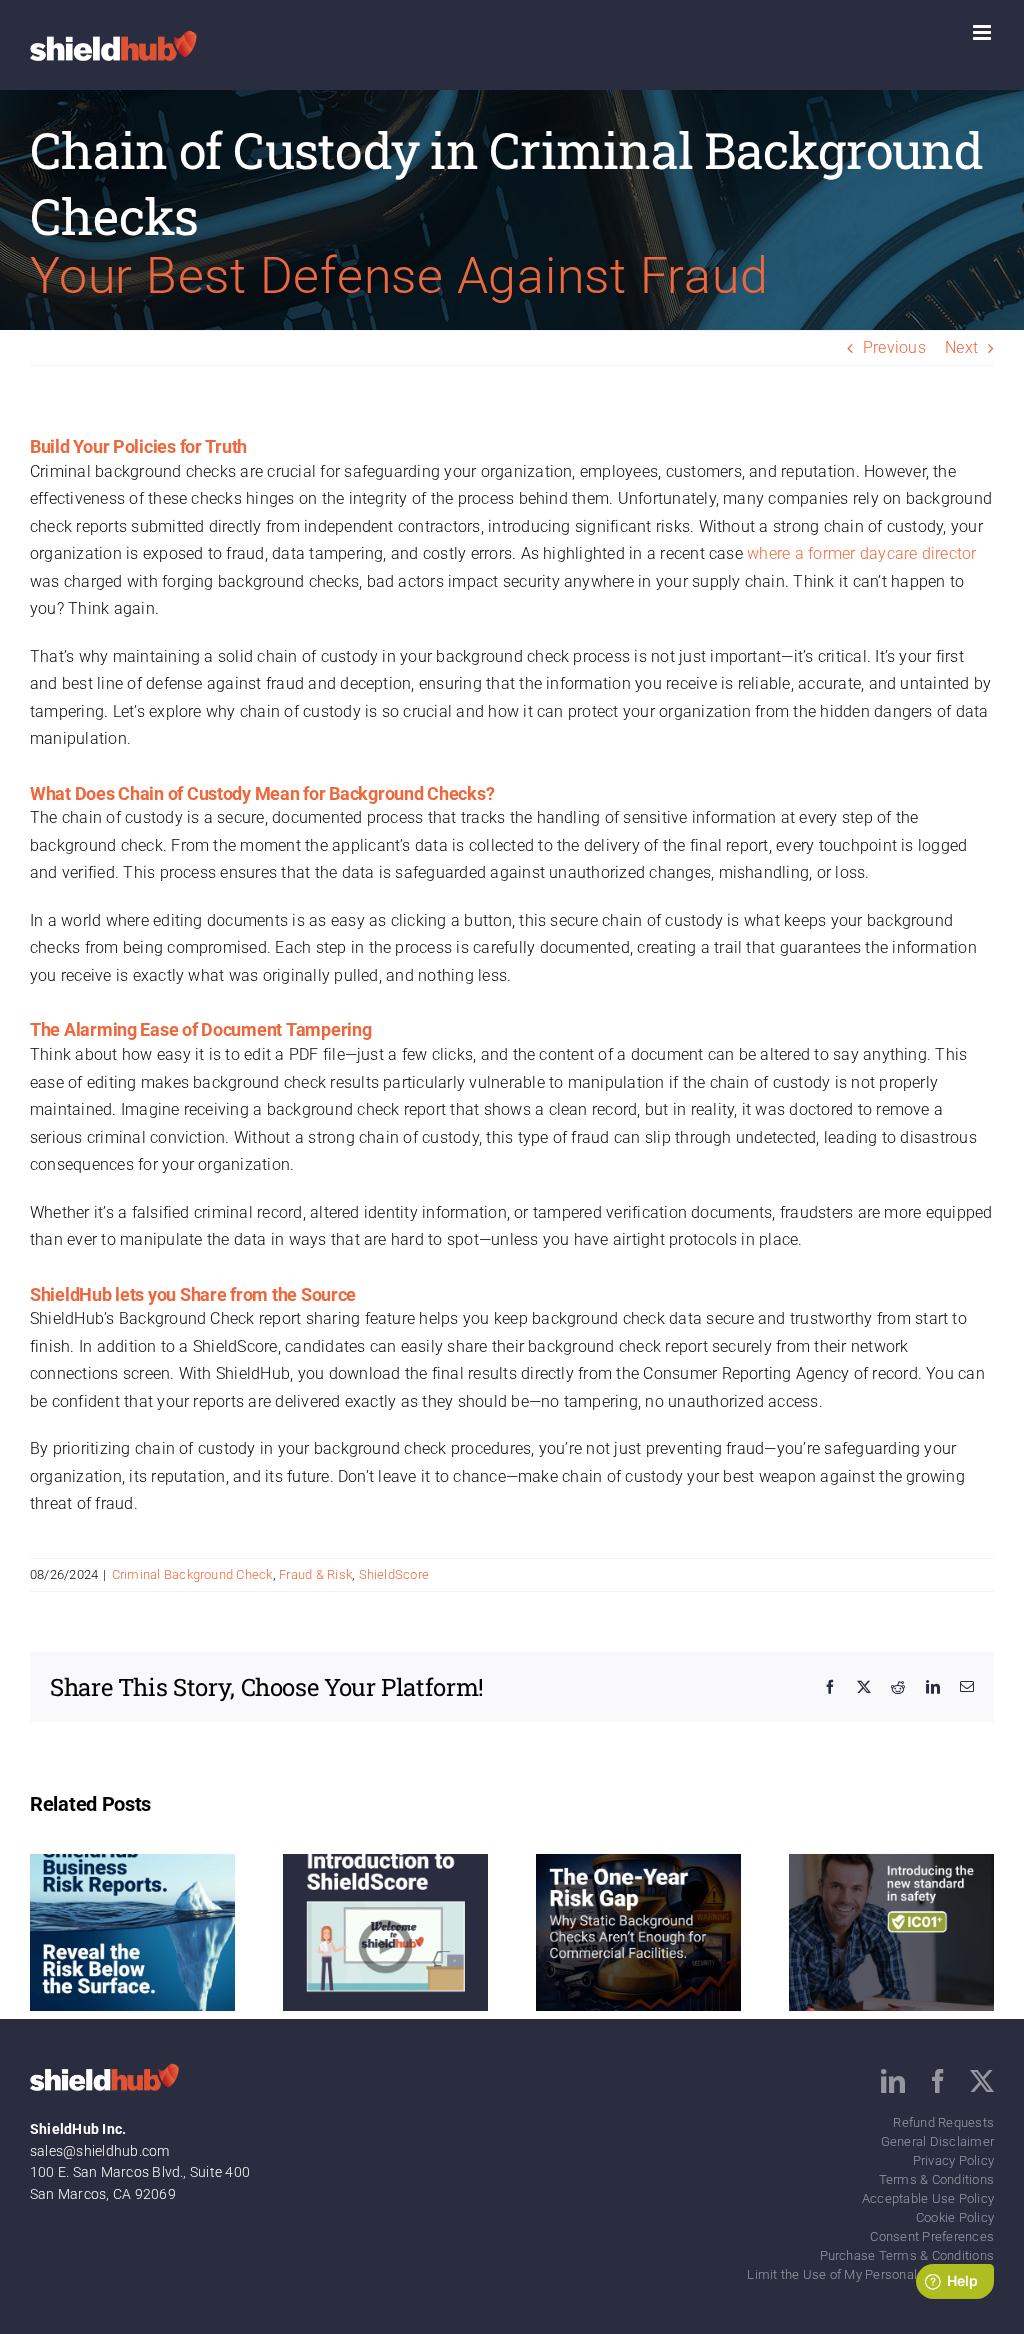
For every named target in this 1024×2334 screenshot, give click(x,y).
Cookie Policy (955, 2217)
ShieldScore (394, 1574)
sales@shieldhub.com (100, 2151)
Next (961, 347)
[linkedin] (893, 2081)
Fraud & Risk (315, 1574)
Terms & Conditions (936, 2179)
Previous (894, 347)
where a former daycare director (861, 553)
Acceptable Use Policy (928, 2198)
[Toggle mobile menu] (983, 32)
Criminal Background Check (192, 1574)
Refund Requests (943, 2122)
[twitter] (982, 2081)
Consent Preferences (932, 2236)
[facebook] (938, 2081)
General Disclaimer (937, 2141)
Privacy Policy (953, 2160)
